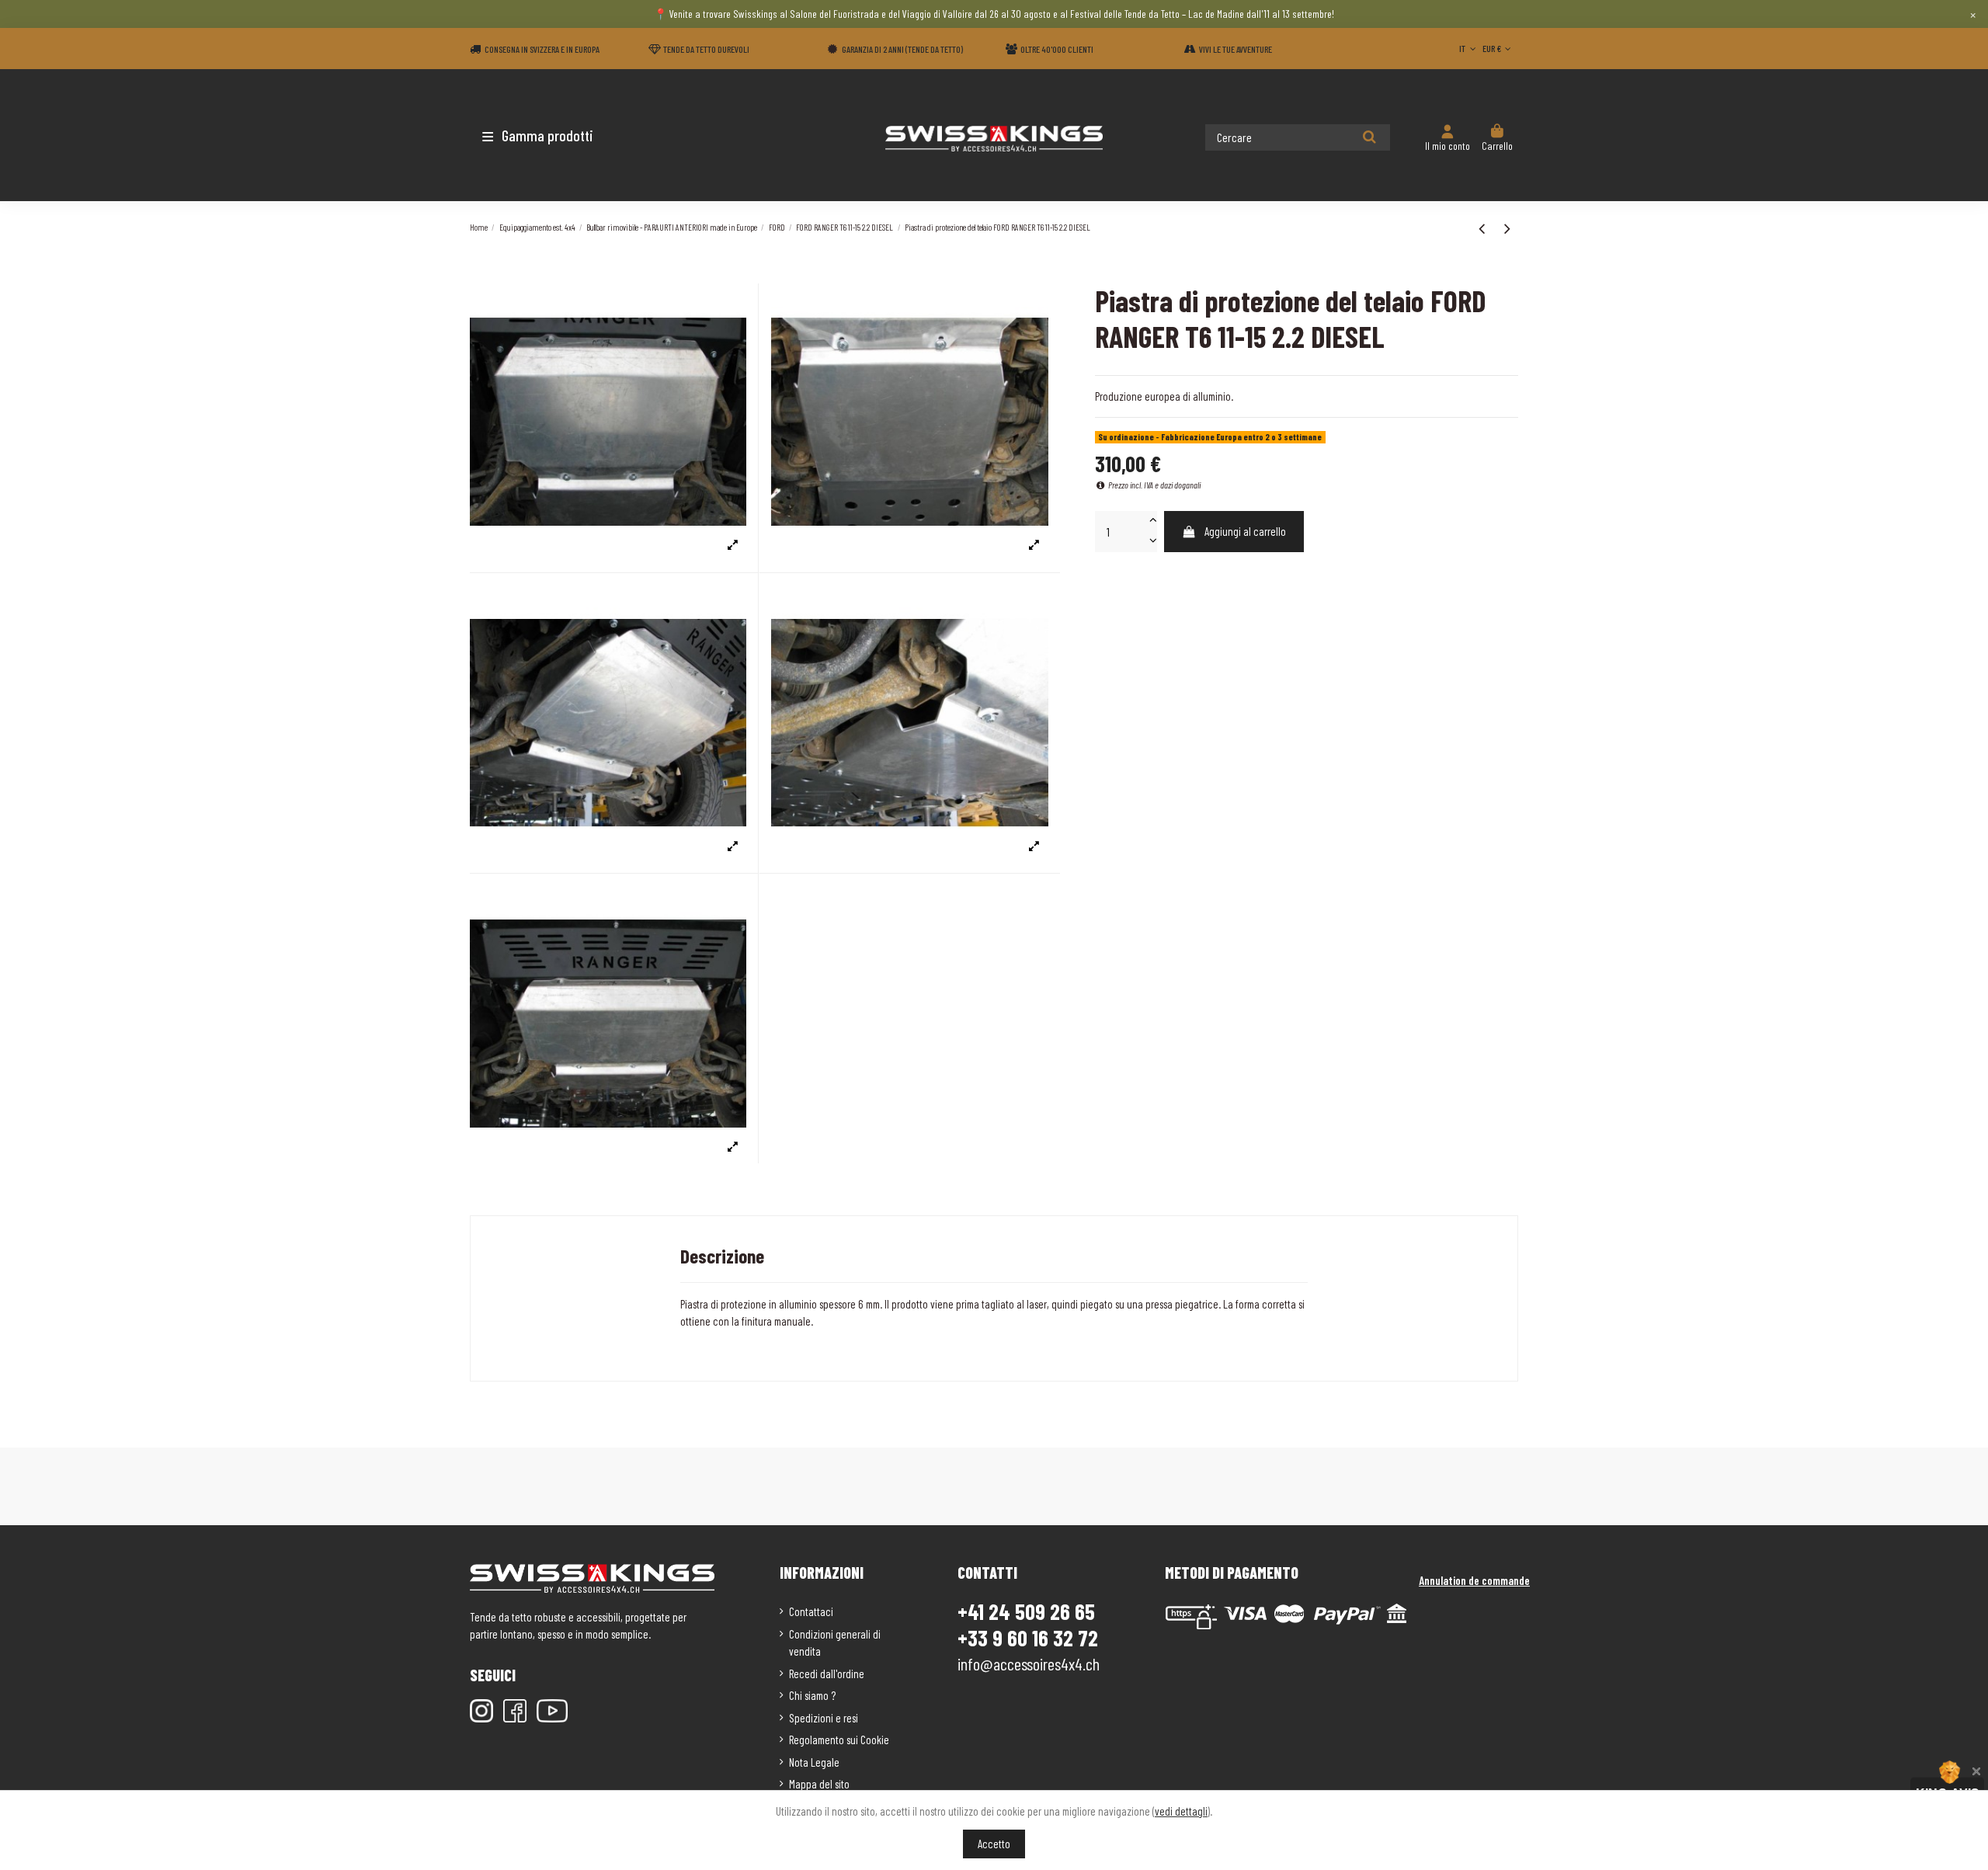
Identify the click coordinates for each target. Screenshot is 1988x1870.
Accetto (994, 1844)
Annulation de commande (1474, 1580)
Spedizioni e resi (824, 1718)
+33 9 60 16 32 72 (1028, 1638)
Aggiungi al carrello (1245, 531)
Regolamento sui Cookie (839, 1740)
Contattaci (811, 1611)
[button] (561, 135)
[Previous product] (1484, 228)
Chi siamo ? (812, 1695)
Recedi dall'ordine (827, 1674)
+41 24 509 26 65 (1026, 1611)
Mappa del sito (819, 1784)
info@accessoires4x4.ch (1029, 1663)
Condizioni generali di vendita (835, 1643)
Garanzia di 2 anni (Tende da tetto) (902, 49)
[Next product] (1507, 228)
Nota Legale (814, 1762)
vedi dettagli (1181, 1811)
